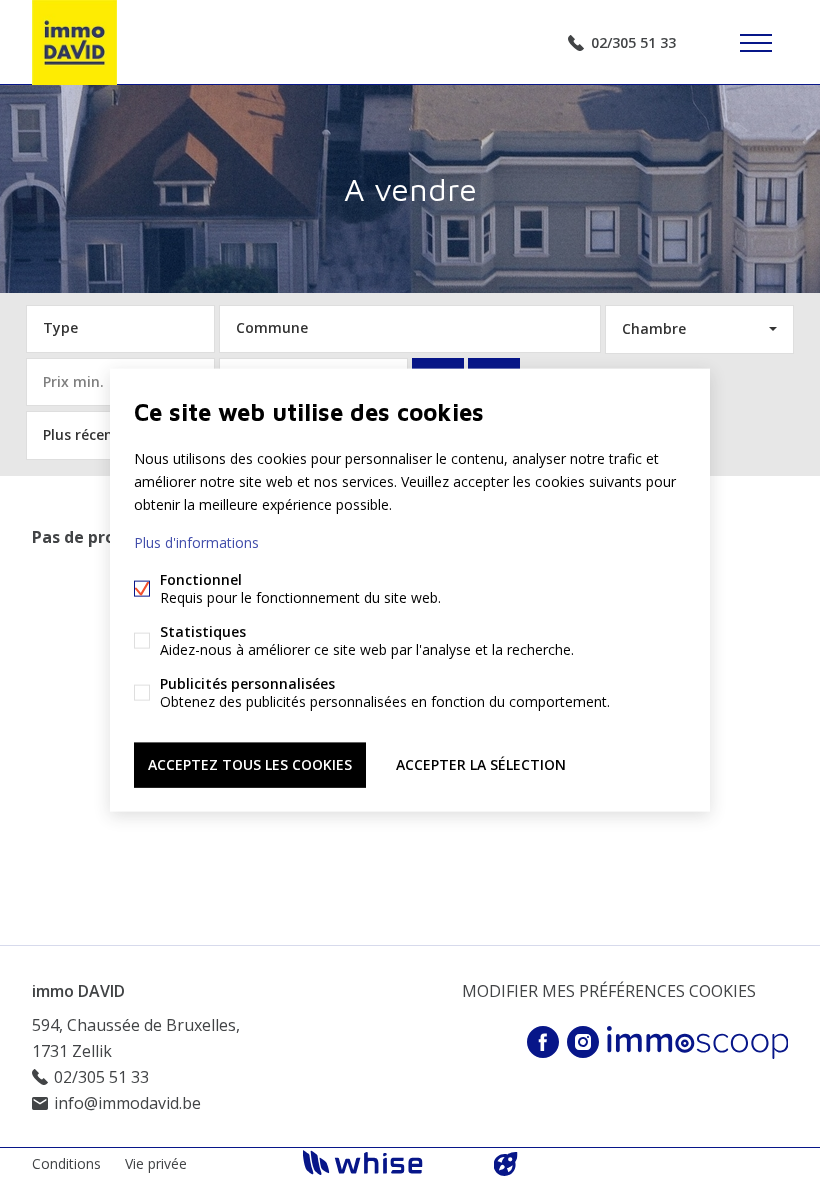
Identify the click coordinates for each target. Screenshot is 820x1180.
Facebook (543, 1042)
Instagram (583, 1042)
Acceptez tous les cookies (250, 764)
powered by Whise (386, 1162)
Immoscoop (697, 1042)
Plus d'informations (196, 542)
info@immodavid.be (127, 1103)
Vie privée (156, 1163)
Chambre (654, 328)
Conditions (66, 1163)
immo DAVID (78, 991)
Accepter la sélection (481, 764)
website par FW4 (506, 1164)
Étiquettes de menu (756, 43)
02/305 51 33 (633, 42)
